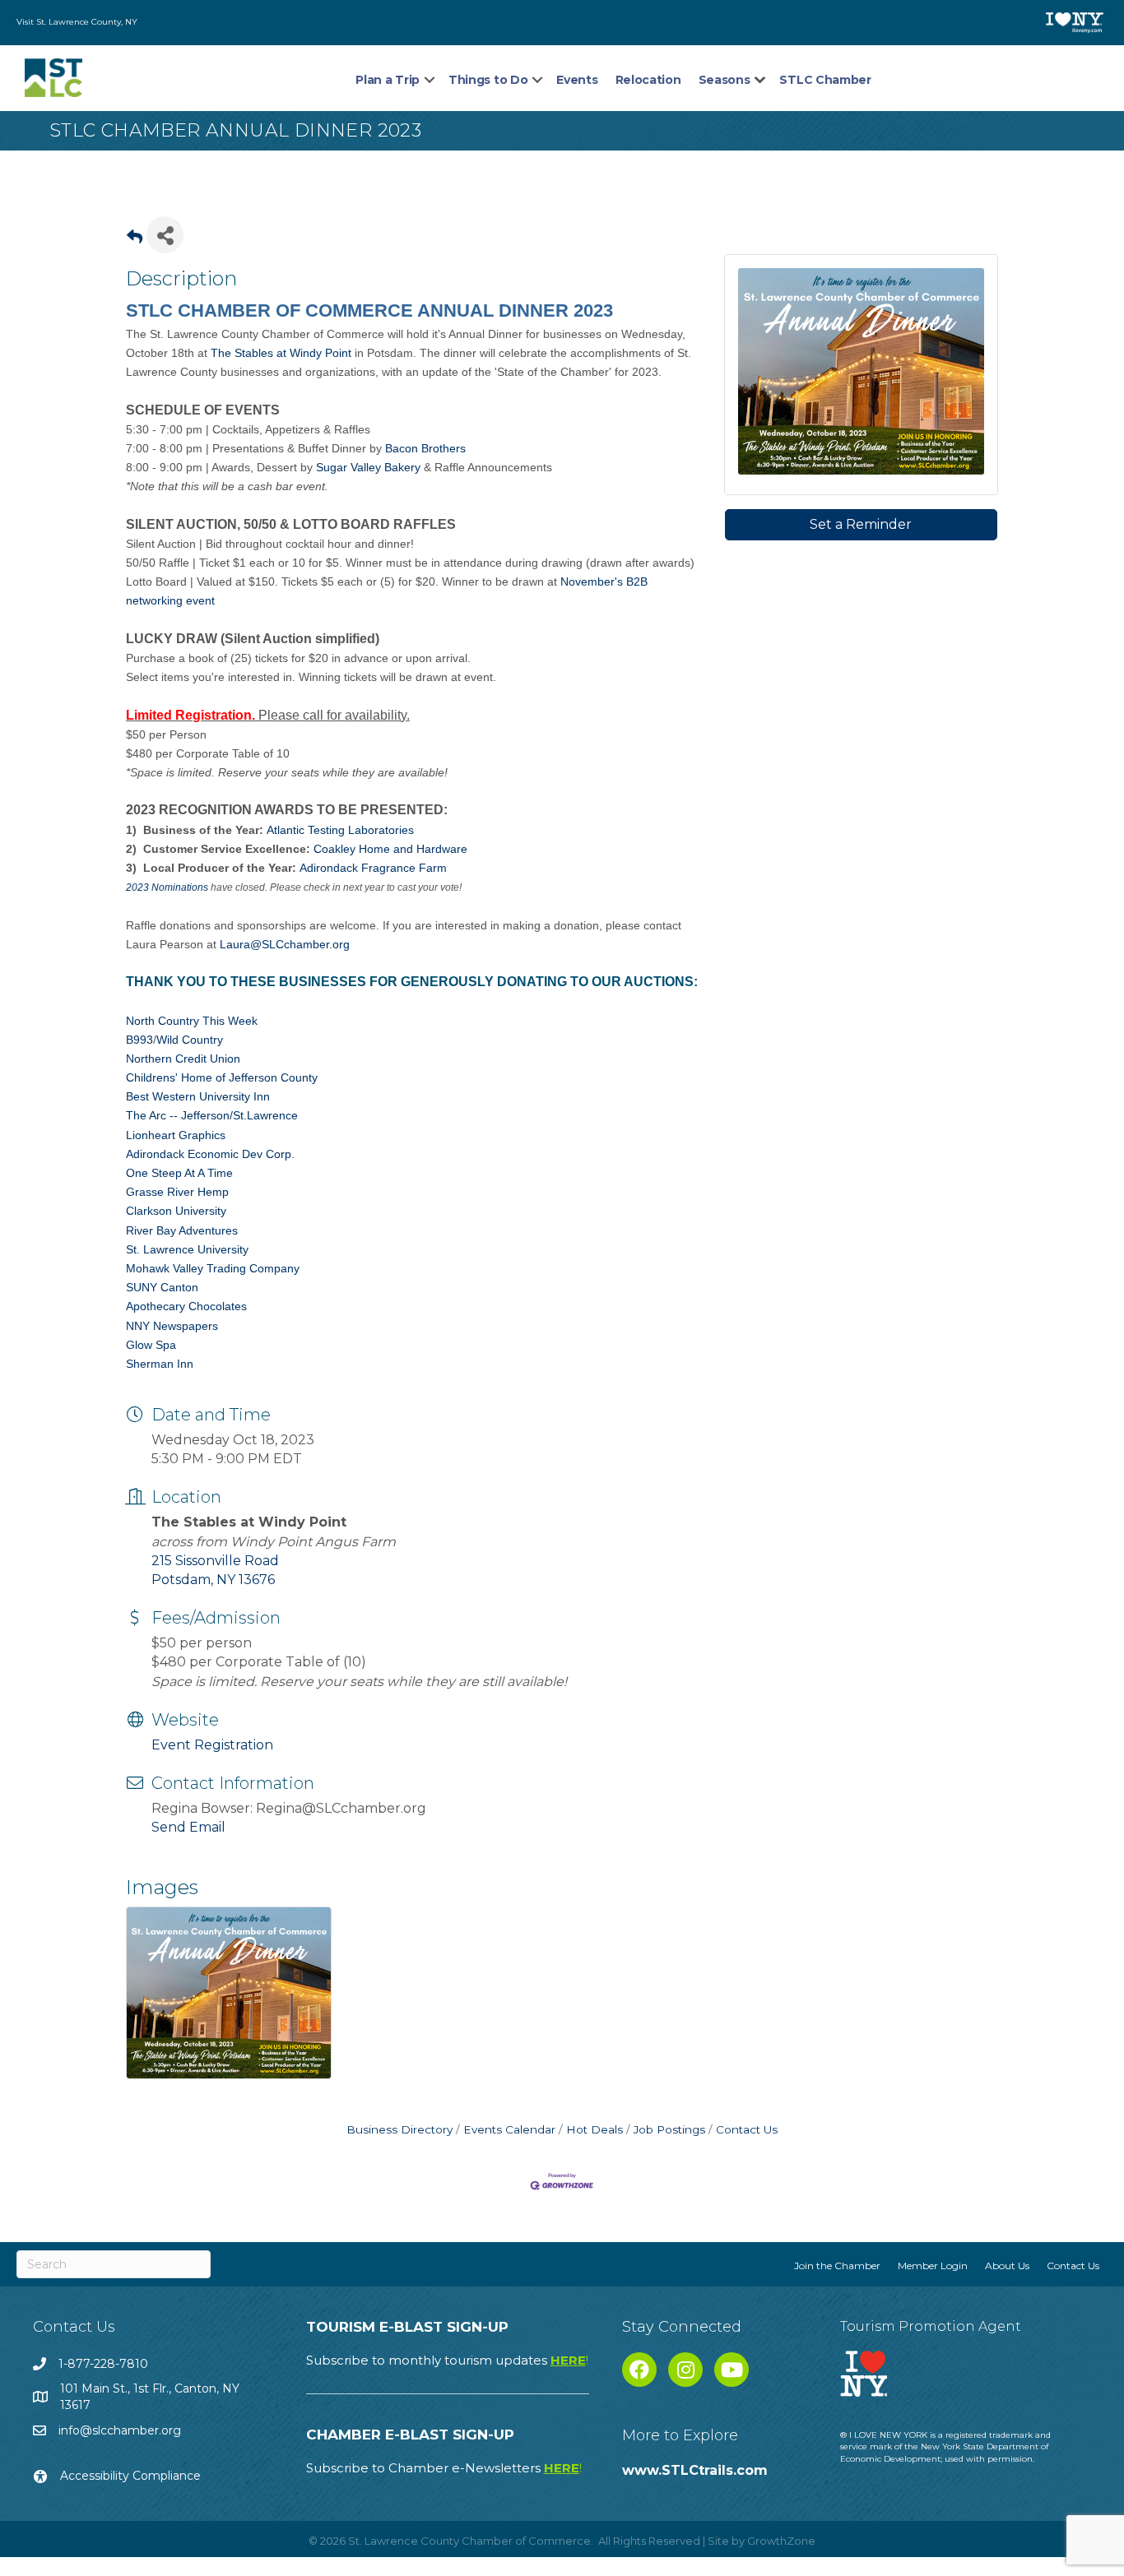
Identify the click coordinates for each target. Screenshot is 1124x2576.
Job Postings (669, 2129)
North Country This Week (192, 1021)
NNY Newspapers (172, 1326)
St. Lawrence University (187, 1249)
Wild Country (190, 1040)
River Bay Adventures (182, 1230)
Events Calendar (509, 2129)
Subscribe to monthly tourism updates (447, 2360)
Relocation (648, 80)
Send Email (188, 1827)
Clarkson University (176, 1211)
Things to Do (488, 80)
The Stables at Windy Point (281, 353)
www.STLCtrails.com (695, 2470)
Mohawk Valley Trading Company (213, 1268)
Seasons (725, 80)
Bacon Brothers (425, 448)
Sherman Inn (160, 1364)
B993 (139, 1040)
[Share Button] (165, 235)
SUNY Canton (162, 1287)
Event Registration (212, 1745)
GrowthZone (781, 2541)
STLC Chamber (825, 80)
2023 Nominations (167, 887)
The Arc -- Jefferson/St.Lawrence (212, 1115)
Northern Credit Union (183, 1059)
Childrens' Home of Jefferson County (222, 1077)
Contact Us (747, 2129)
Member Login (933, 2266)
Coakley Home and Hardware (390, 849)
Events (577, 80)
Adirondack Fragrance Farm (373, 868)
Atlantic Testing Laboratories (340, 830)
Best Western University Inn (198, 1096)
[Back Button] (135, 240)
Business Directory (399, 2129)
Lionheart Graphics (176, 1135)
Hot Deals (595, 2129)
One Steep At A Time (179, 1173)
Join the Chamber (837, 2266)
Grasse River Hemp (177, 1192)
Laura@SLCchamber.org (285, 944)
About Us (1007, 2266)
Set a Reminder (861, 524)
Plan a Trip (388, 80)
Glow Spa (151, 1345)
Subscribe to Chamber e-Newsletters (444, 2468)
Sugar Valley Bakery (368, 467)
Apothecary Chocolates (186, 1306)
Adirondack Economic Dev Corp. (210, 1154)
